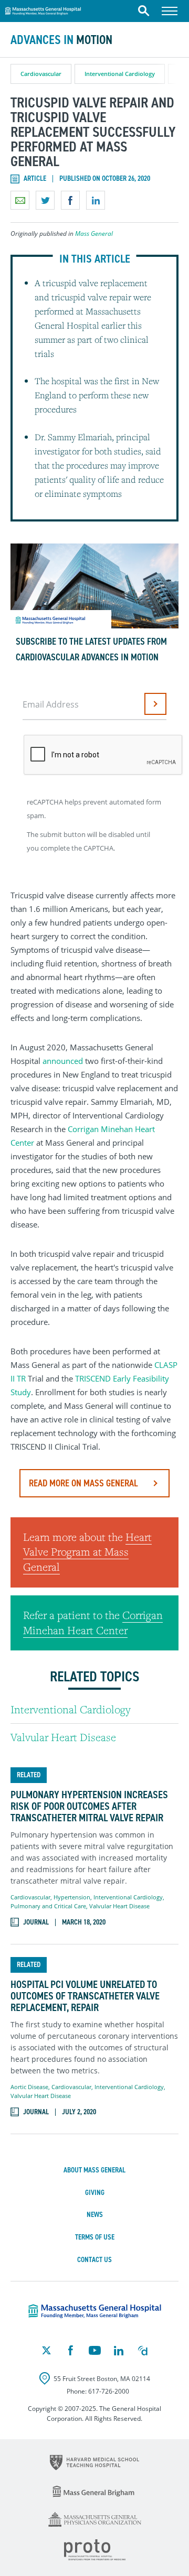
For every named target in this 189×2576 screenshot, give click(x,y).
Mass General (94, 233)
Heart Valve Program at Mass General (87, 1552)
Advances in (61, 40)
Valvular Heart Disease (63, 1737)
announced (63, 1061)
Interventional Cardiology (120, 74)
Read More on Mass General (83, 1483)
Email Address (51, 704)
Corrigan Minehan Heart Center (93, 1623)
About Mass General (94, 2170)
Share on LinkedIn (96, 200)
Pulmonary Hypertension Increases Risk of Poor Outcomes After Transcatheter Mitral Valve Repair (89, 1806)
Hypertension (72, 1897)
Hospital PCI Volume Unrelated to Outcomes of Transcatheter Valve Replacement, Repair (85, 1996)
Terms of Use (95, 2237)
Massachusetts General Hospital (43, 9)
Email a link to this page (20, 200)
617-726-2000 (109, 2391)
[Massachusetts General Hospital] (95, 2311)
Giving (95, 2193)
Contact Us (94, 2260)
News (95, 2215)
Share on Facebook (70, 200)
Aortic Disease (29, 2087)
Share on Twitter (45, 200)
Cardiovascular (41, 74)
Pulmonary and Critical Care (48, 1906)
